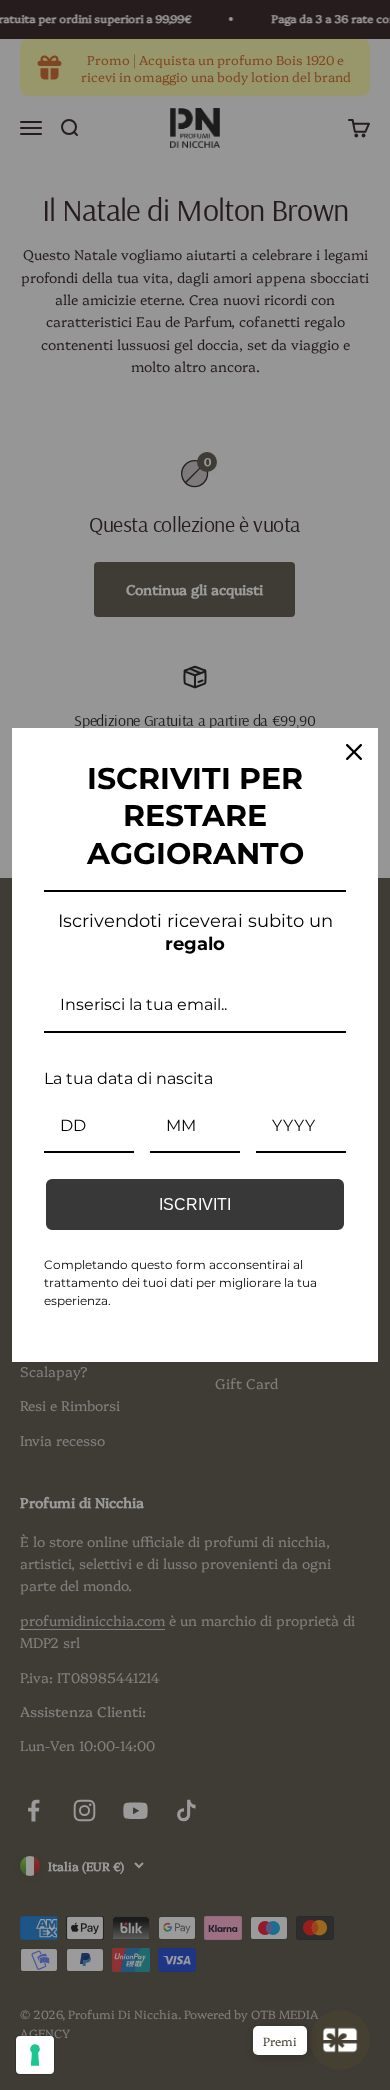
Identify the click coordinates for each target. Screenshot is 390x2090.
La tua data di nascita (128, 1078)
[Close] (354, 752)
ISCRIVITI (195, 1204)
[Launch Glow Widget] (340, 2040)
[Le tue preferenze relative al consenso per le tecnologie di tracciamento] (35, 2055)
